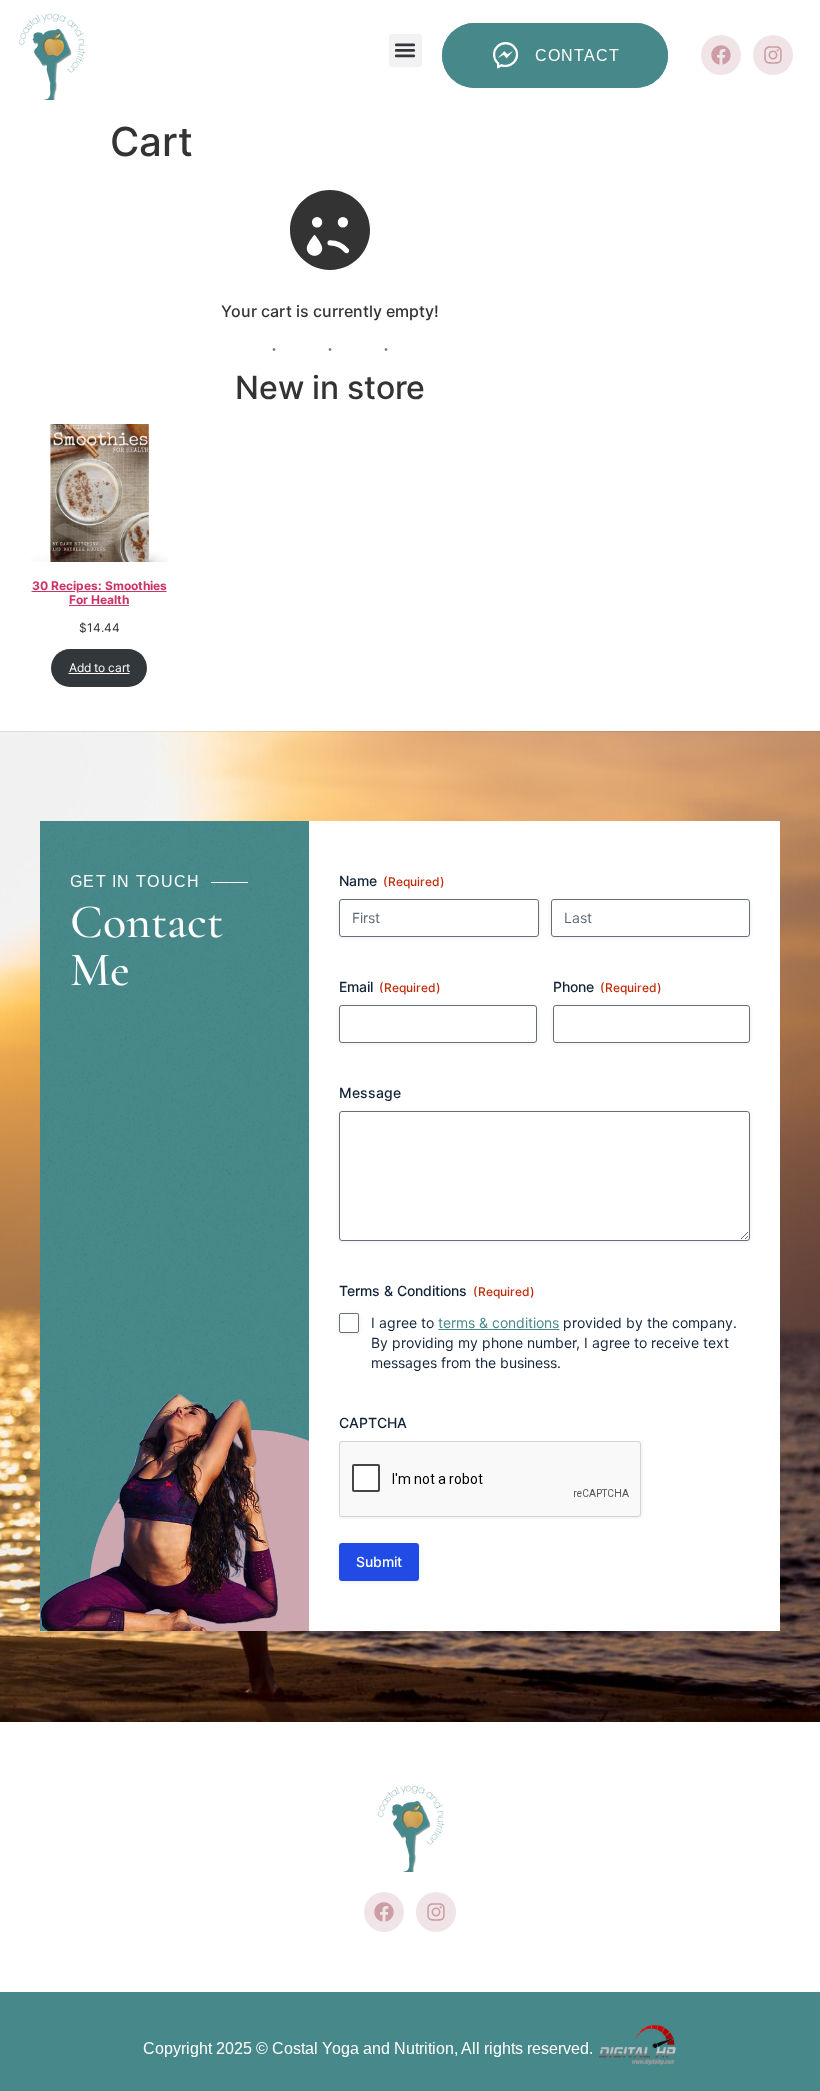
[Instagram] (773, 55)
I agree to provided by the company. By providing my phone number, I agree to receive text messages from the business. (554, 1342)
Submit (379, 1561)
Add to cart (99, 667)
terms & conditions (498, 1322)
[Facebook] (721, 55)
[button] (405, 50)
